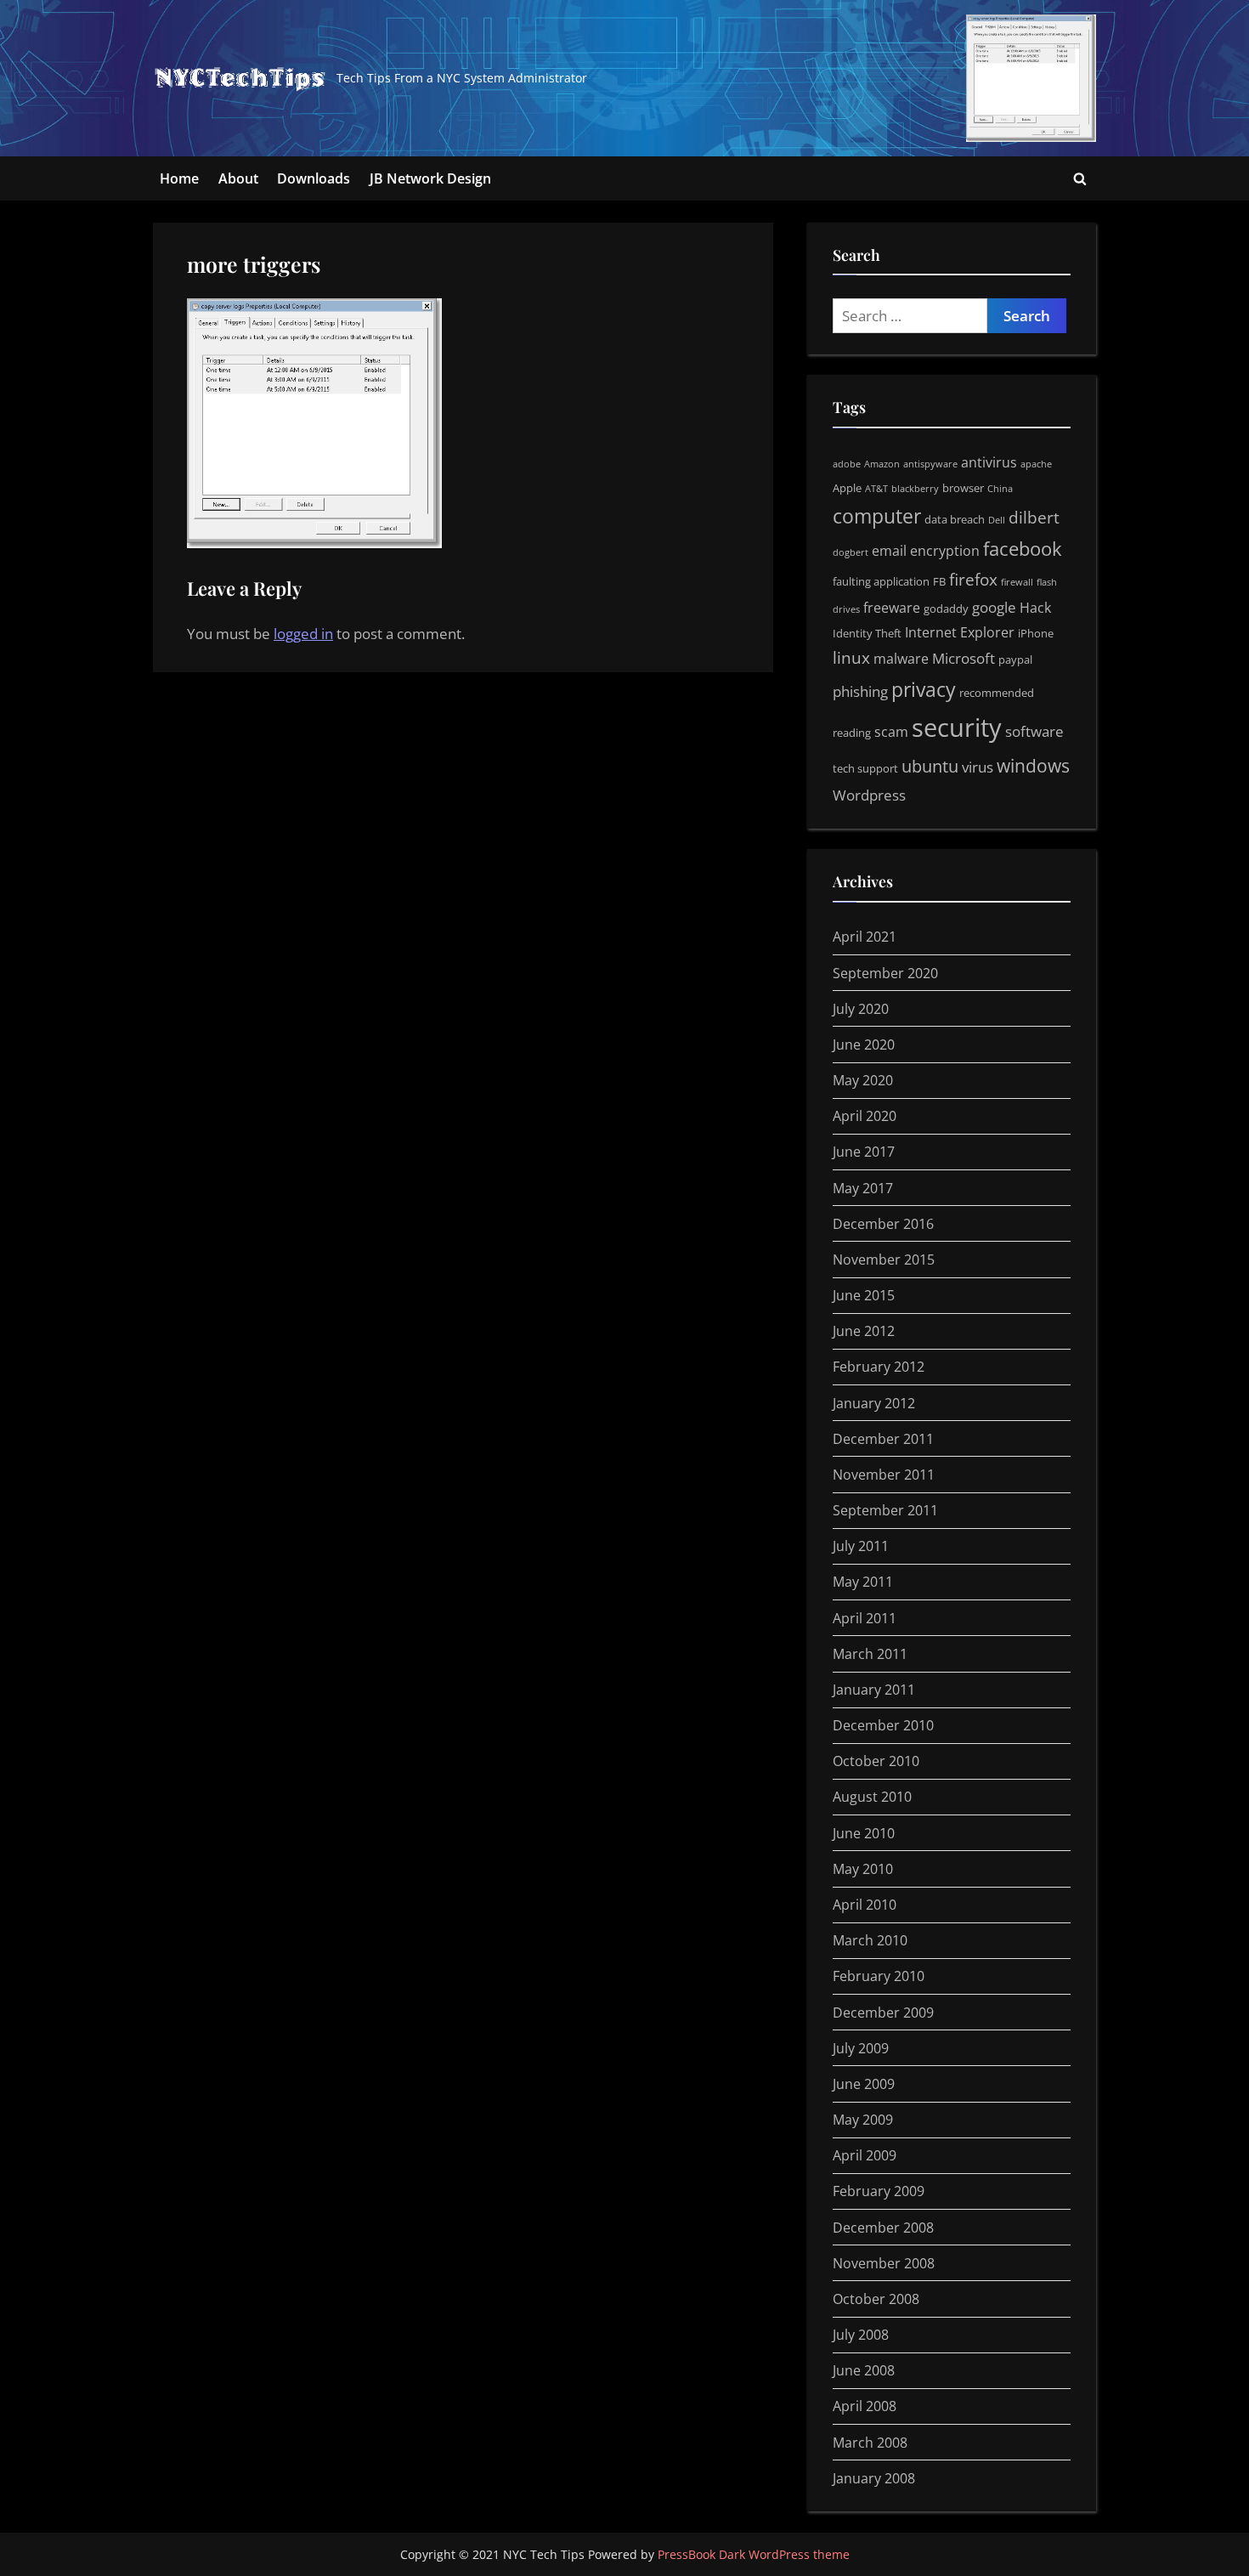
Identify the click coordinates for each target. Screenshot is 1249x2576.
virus (978, 767)
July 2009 (861, 2048)
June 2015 (864, 1295)
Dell (997, 520)
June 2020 (864, 1045)
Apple (847, 488)
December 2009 (883, 2013)
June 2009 (864, 2084)
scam (891, 732)
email (889, 551)
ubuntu (930, 766)
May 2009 (863, 2120)
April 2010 (865, 1905)
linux (851, 658)
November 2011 (884, 1475)
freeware (892, 608)
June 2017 (864, 1152)
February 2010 (879, 1976)
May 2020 (863, 1080)
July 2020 (861, 1009)
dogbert (851, 552)
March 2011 (870, 1654)
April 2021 (865, 937)
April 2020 (865, 1116)
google (994, 607)
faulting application (881, 581)
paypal (1015, 660)
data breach (955, 519)
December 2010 (883, 1725)
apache (1036, 464)
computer (877, 516)
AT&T (876, 489)
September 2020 (885, 973)
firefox (973, 580)
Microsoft (964, 658)
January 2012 (874, 1403)
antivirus (989, 462)
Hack (1035, 608)
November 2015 (884, 1260)
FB (939, 581)
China (1000, 489)
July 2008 (861, 2335)
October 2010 (876, 1761)
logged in (303, 634)
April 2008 (865, 2406)
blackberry (915, 489)
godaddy (946, 609)
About (238, 178)
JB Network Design (430, 178)
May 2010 (863, 1869)
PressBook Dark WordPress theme (754, 2554)
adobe (847, 464)
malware (901, 659)
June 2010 (864, 1833)
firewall (1017, 582)
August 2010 (872, 1797)
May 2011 (863, 1582)
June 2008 (864, 2370)
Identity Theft (867, 633)
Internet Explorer (960, 632)
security (957, 728)
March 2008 (870, 2443)
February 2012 (879, 1367)
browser (963, 488)
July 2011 (861, 1546)
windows (1033, 765)
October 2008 (876, 2299)
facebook (1023, 549)
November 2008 (884, 2263)
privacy (924, 689)
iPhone (1036, 633)
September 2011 (885, 1510)
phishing (860, 691)
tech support (865, 768)
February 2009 (879, 2191)
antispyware (930, 464)
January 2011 (874, 1690)
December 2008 (883, 2228)
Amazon (882, 464)
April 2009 (865, 2155)
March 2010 (870, 1940)
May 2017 (863, 1188)
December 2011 (883, 1439)
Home (179, 178)
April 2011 (865, 1618)
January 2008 (874, 2478)
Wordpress (869, 795)
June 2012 (864, 1331)
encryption (945, 551)
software (1034, 731)
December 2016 (883, 1224)
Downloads (314, 178)
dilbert (1034, 518)
